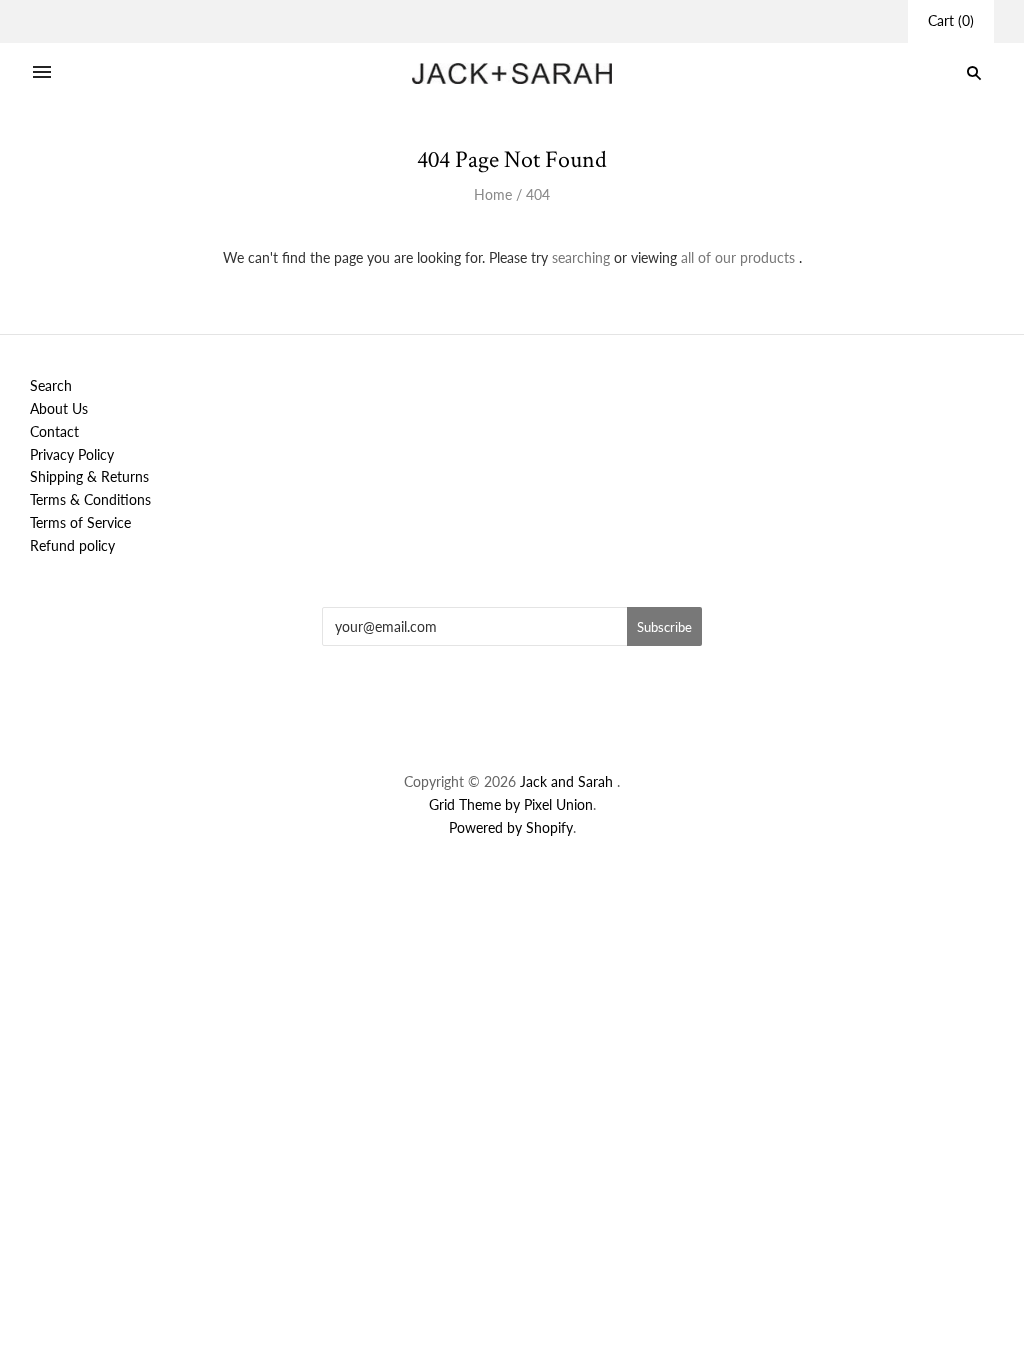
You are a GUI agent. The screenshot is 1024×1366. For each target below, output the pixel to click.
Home (493, 194)
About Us (59, 408)
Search (51, 385)
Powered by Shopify (511, 827)
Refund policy (72, 545)
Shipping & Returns (89, 476)
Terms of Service (80, 522)
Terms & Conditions (90, 499)
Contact (54, 431)
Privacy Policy (72, 454)
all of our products (738, 257)
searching (581, 257)
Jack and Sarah (568, 781)
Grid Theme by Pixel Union (511, 804)
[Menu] (42, 73)
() (951, 20)
